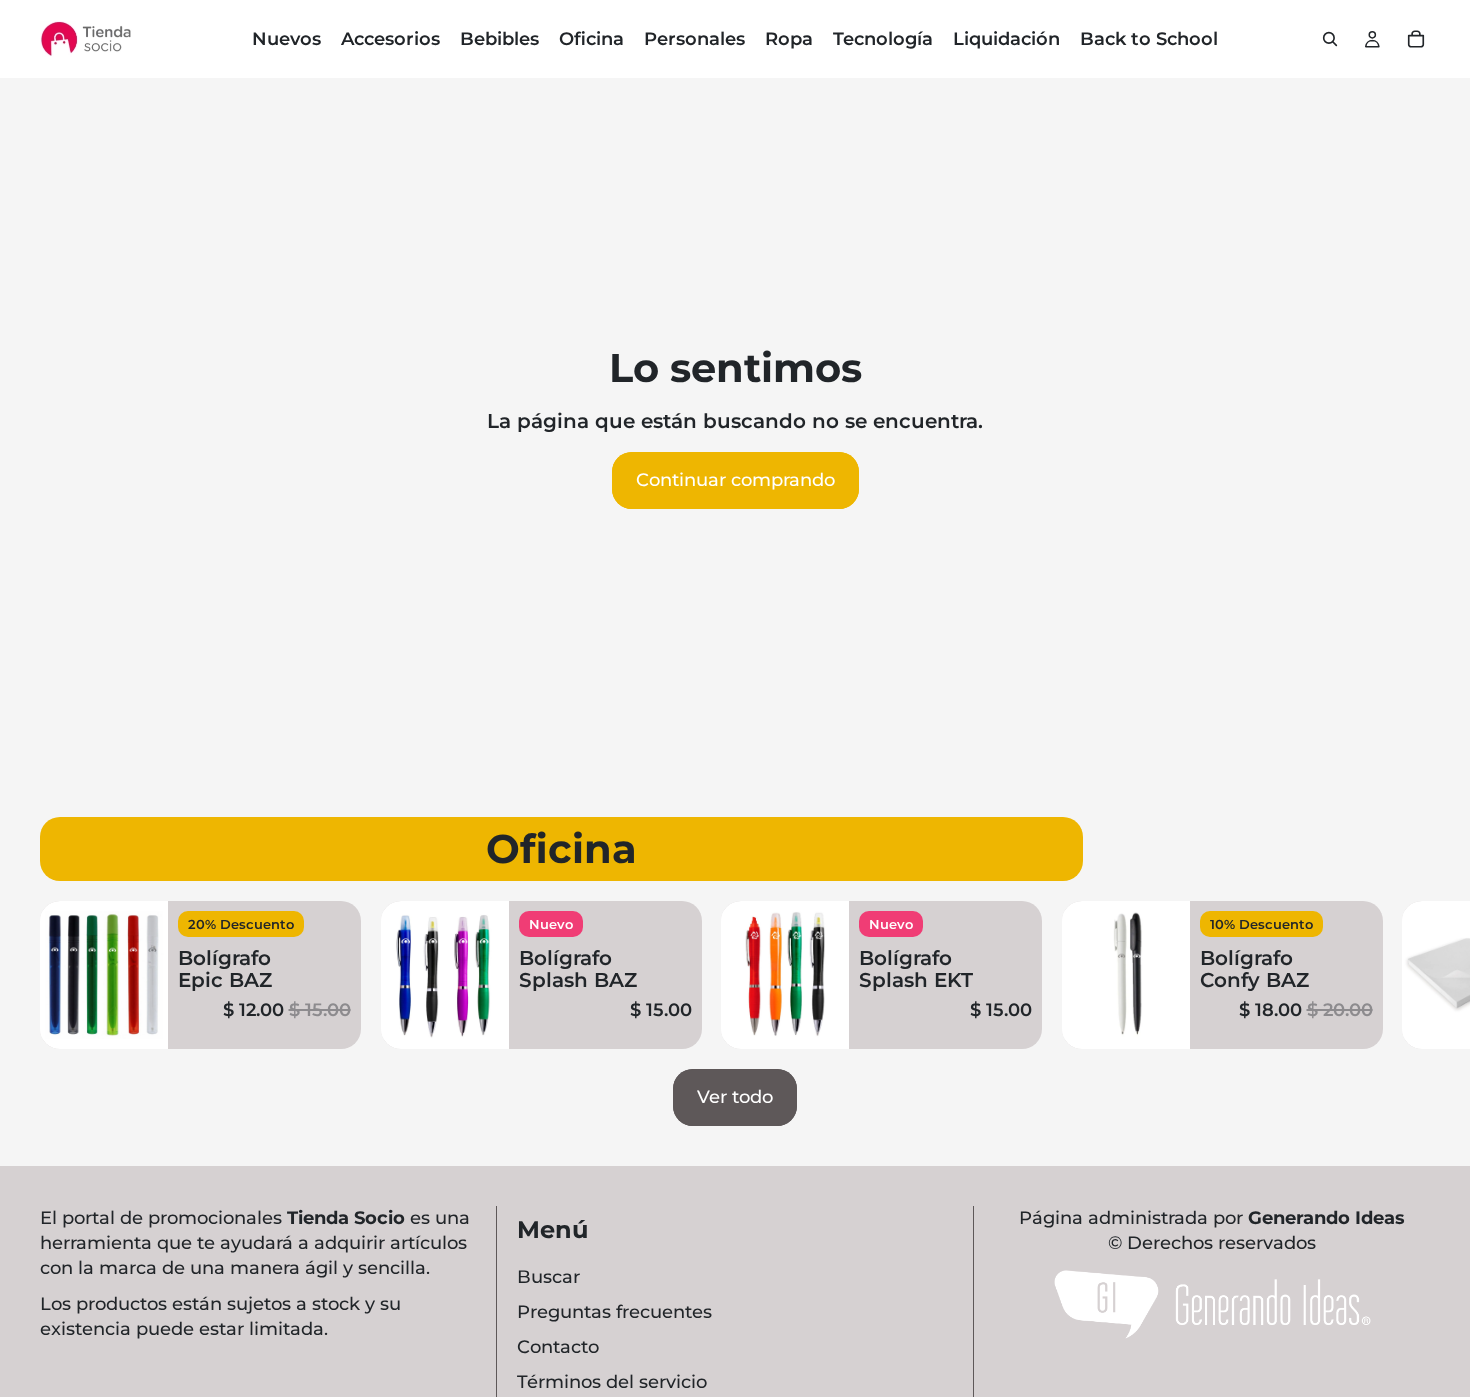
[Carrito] (1416, 39)
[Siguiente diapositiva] (1406, 975)
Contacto (558, 1347)
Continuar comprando (735, 480)
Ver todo (735, 1097)
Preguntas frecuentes (614, 1312)
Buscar (548, 1277)
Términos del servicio (612, 1383)
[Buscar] (1330, 39)
